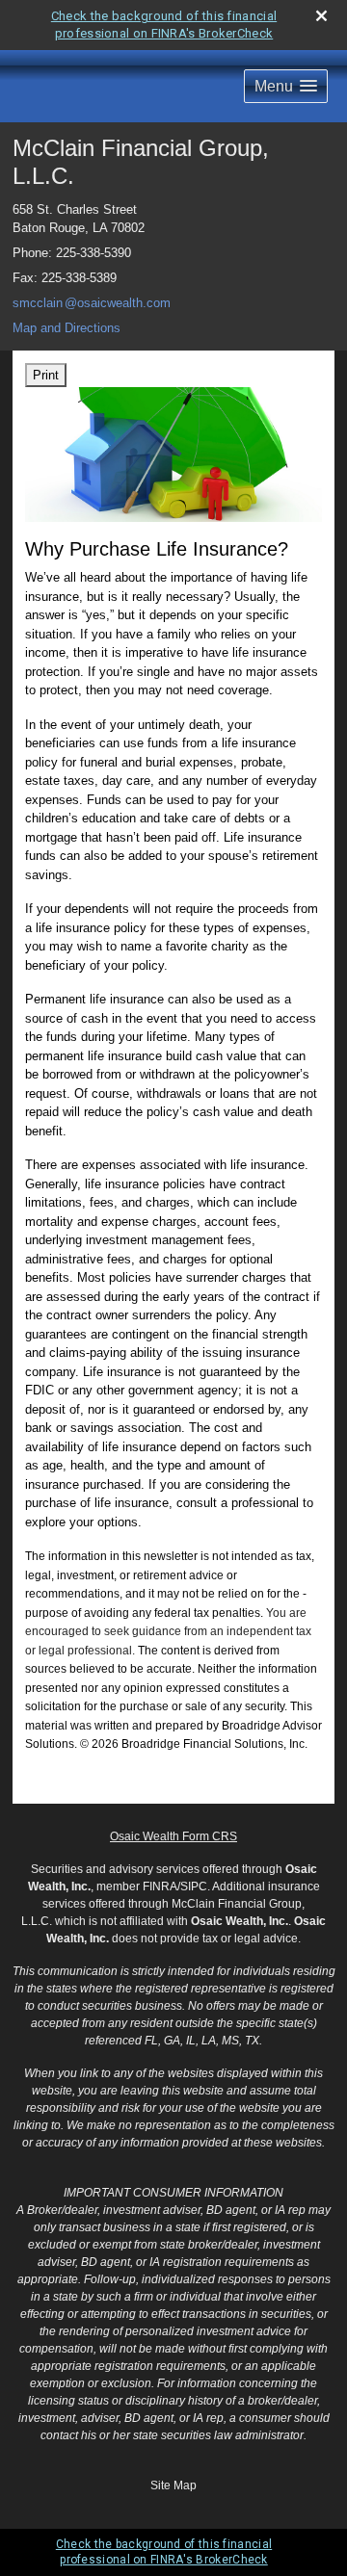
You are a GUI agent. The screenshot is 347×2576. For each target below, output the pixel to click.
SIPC (194, 1886)
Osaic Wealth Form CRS (173, 1836)
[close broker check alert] (321, 16)
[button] (286, 86)
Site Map (173, 2485)
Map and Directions (67, 328)
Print (46, 375)
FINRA (160, 1886)
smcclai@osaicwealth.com (92, 303)
